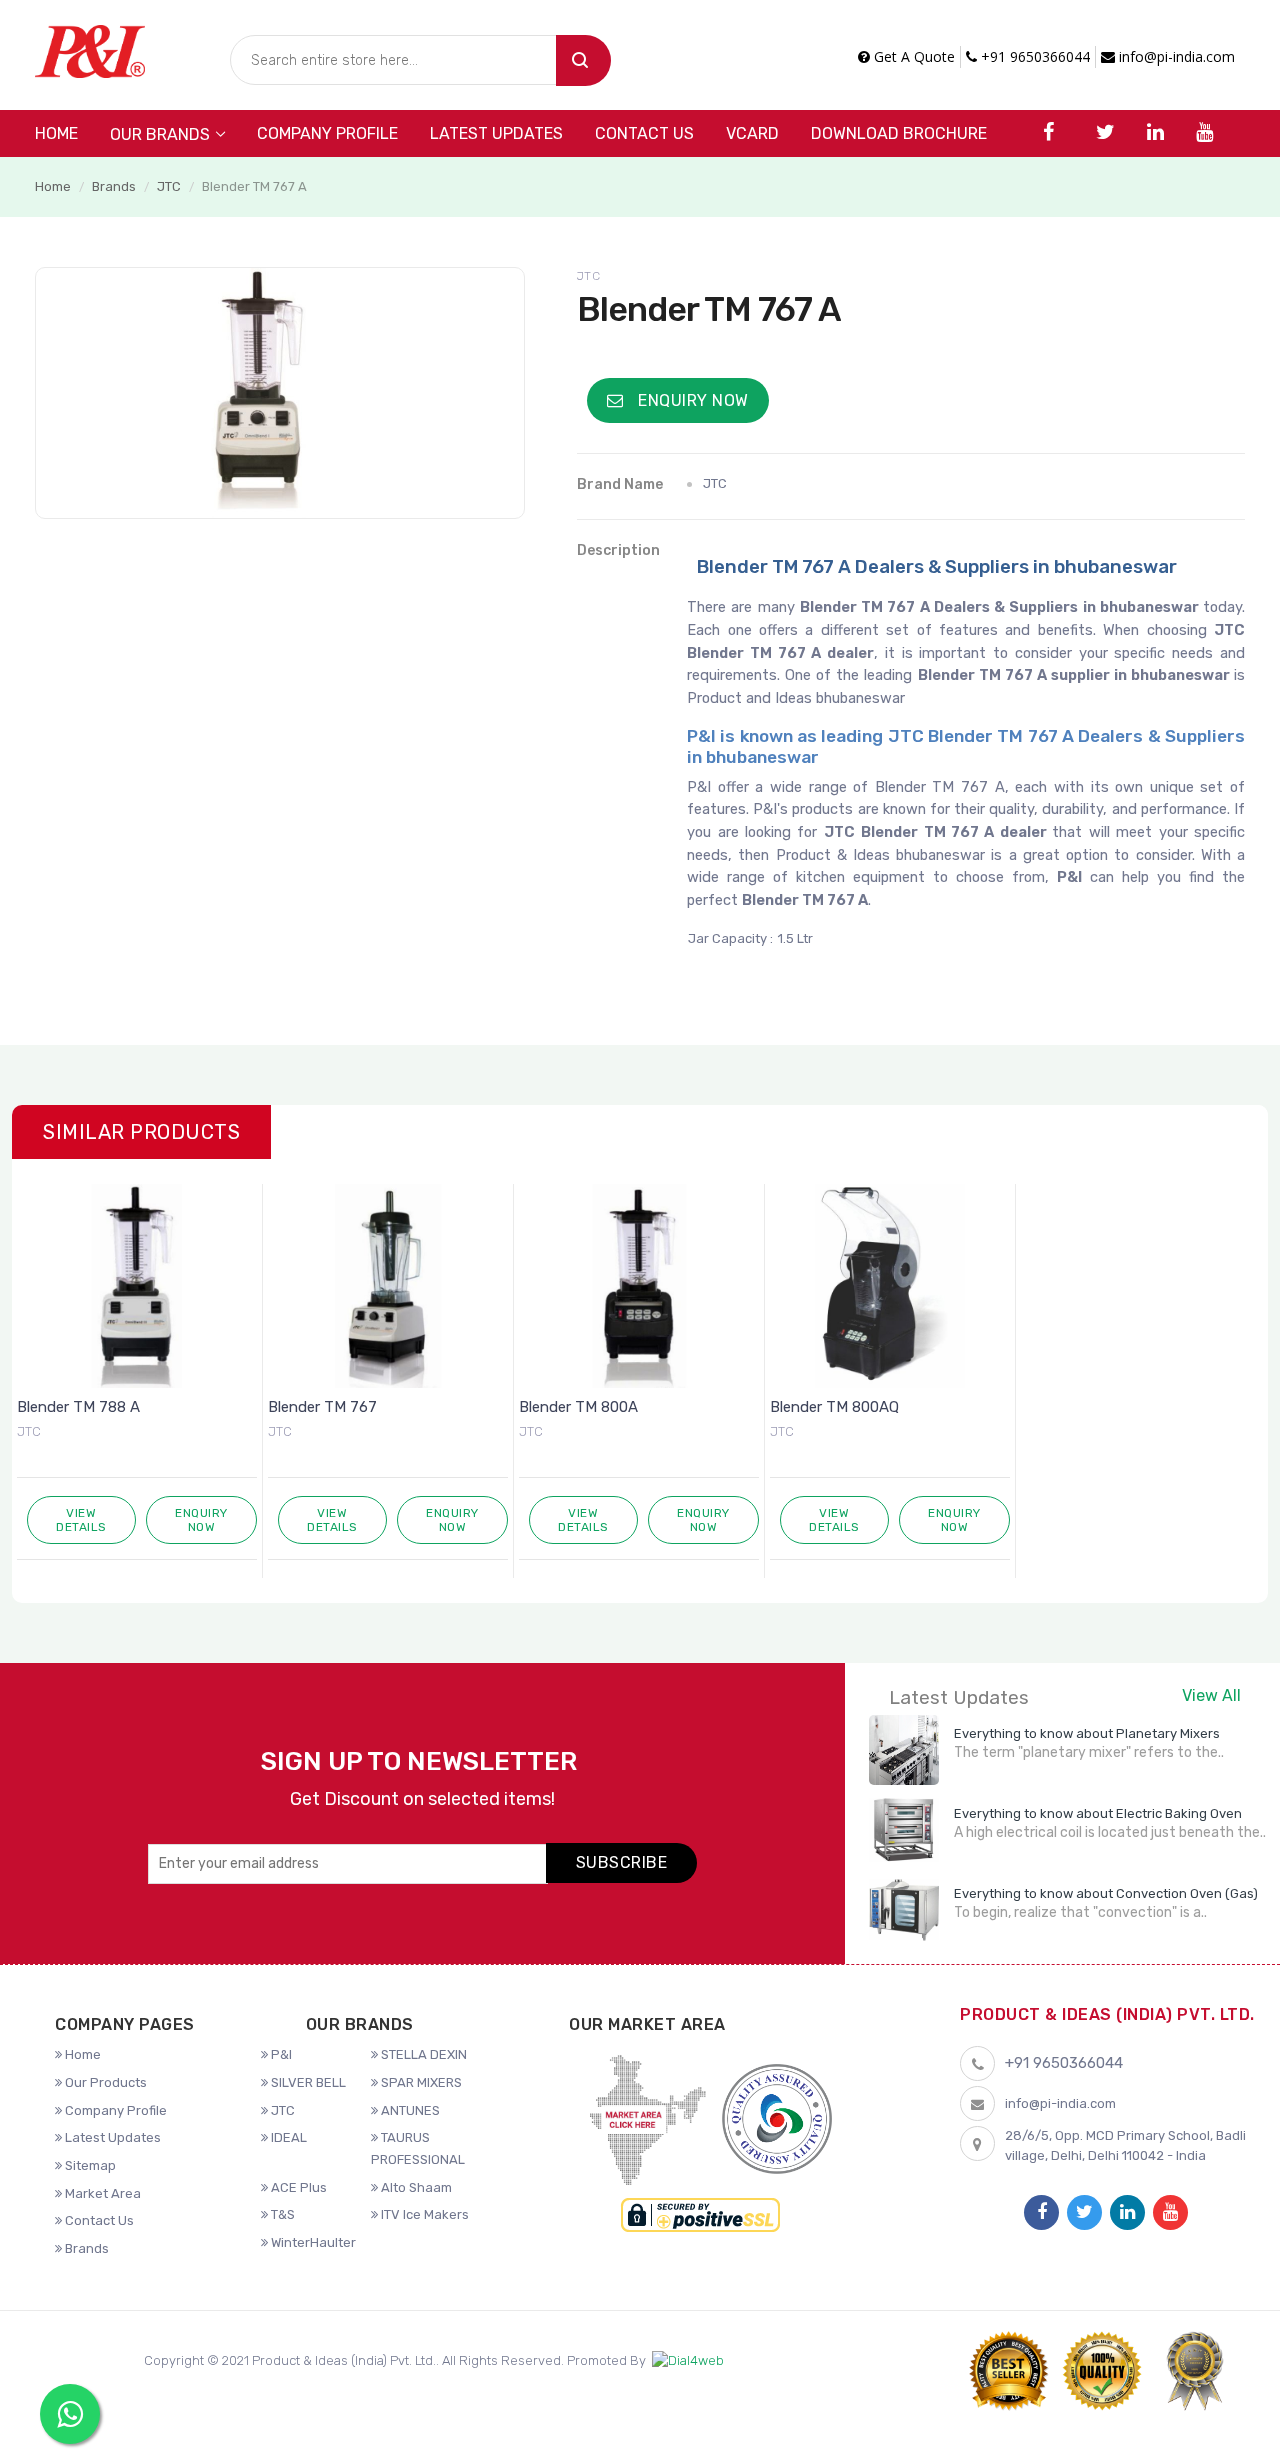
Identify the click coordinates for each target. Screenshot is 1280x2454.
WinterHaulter (312, 2242)
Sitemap (89, 2165)
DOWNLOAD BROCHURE (899, 133)
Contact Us (644, 133)
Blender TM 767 (322, 1407)
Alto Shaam (415, 2187)
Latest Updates (496, 133)
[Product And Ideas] (90, 49)
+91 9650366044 (1033, 56)
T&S (281, 2214)
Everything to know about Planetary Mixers (1087, 1733)
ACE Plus (297, 2187)
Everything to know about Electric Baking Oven (1098, 1813)
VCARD (752, 133)
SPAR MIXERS (420, 2082)
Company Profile (327, 133)
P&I (280, 2054)
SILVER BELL (307, 2082)
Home (56, 133)
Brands (114, 186)
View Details (81, 1520)
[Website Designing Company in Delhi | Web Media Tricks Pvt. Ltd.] (688, 2361)
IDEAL (287, 2137)
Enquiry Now (691, 400)
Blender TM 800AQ (834, 1407)
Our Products (104, 2082)
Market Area (101, 2193)
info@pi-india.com (1175, 56)
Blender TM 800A (578, 1407)
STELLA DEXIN (422, 2054)
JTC (169, 186)
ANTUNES (409, 2110)
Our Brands (160, 134)
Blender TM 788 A (78, 1407)
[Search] (583, 60)
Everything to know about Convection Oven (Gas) (1106, 1893)
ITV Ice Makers (423, 2214)
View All (1211, 1695)
